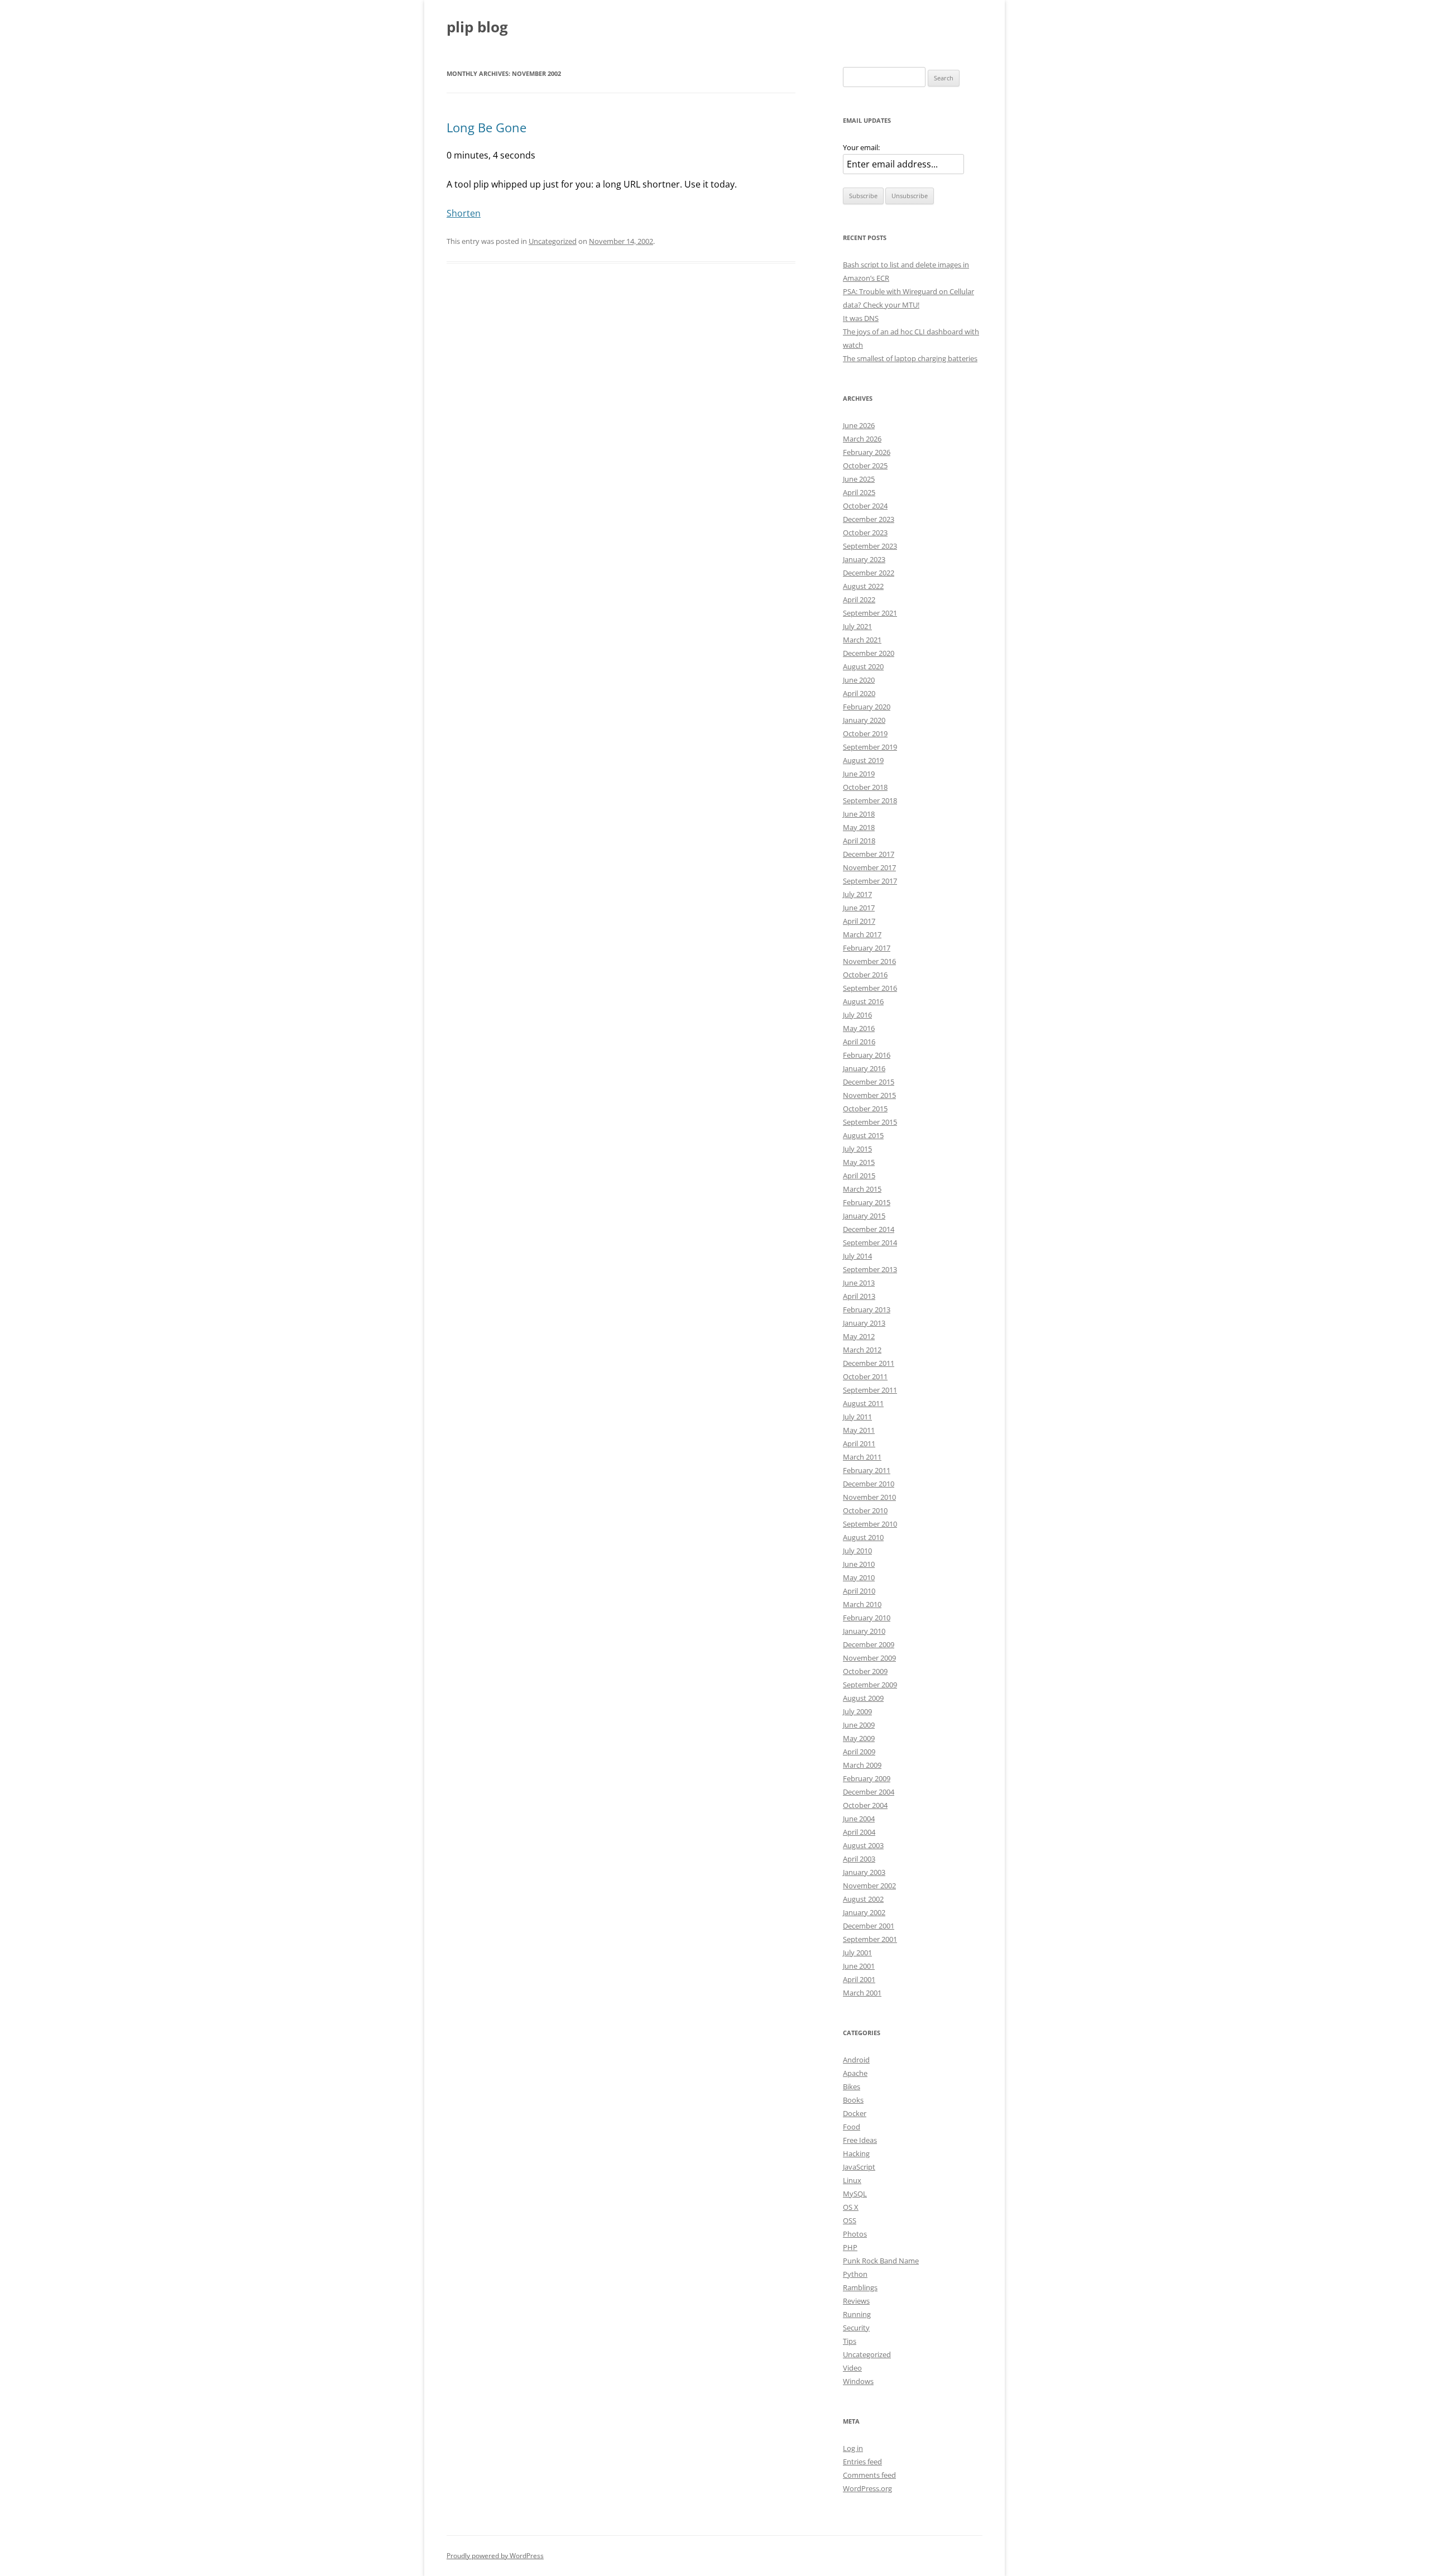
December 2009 (869, 1644)
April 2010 (859, 1591)
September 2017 (870, 881)
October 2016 (865, 975)
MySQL (855, 2194)
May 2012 (859, 1336)
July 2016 (857, 1015)
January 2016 (864, 1068)
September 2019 (870, 747)
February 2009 (867, 1778)
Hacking (856, 2153)
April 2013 (859, 1296)
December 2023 (869, 519)
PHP (850, 2247)
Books (853, 2100)
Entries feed (862, 2462)
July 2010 (857, 1551)
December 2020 (869, 653)
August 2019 (863, 760)
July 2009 (857, 1711)
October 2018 (865, 787)
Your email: (861, 147)
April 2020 (859, 693)
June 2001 (859, 1966)
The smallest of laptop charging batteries (910, 358)
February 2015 (867, 1202)
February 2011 (867, 1470)
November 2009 (869, 1658)
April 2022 (859, 599)
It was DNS (861, 318)
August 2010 (863, 1537)
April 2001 (859, 1979)
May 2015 (859, 1162)
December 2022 (869, 573)
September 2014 (870, 1243)
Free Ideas (860, 2140)
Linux (852, 2180)
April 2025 (859, 492)
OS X (851, 2207)
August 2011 (863, 1403)
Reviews (856, 2301)
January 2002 (864, 1912)
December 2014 (869, 1229)
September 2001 (870, 1939)
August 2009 (863, 1698)
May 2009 (859, 1738)
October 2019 (865, 733)
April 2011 (859, 1443)
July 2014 (857, 1256)
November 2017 (869, 867)
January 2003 (864, 1872)
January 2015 (864, 1216)
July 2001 (857, 1953)
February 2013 (867, 1309)
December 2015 (869, 1082)
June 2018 (859, 814)
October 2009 (865, 1671)
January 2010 (864, 1631)
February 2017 (867, 948)
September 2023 (870, 546)
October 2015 (865, 1109)
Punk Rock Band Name (881, 2261)
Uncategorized (553, 241)
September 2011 (870, 1390)
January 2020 (864, 720)
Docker (855, 2113)
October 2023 (865, 533)
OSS (850, 2220)
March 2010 (862, 1604)
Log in (853, 2448)
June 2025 (859, 479)
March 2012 (862, 1350)
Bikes (852, 2086)
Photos (855, 2234)
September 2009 (870, 1685)
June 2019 (859, 774)
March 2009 (862, 1765)
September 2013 (870, 1269)
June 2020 (859, 680)
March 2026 (862, 439)
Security (856, 2328)
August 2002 (863, 1899)
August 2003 (863, 1845)
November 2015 (869, 1095)
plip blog (477, 27)
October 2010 (865, 1510)
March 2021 (862, 640)
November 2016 (869, 961)
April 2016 (859, 1042)
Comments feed (869, 2475)
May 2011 (859, 1430)
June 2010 (859, 1564)
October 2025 (865, 466)
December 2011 (869, 1363)
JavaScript (859, 2167)
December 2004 (869, 1792)
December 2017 (869, 854)
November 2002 (869, 1886)
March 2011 (862, 1457)
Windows (858, 2381)
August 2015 (863, 1135)
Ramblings (860, 2287)
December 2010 (869, 1484)
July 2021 (857, 626)
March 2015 (862, 1189)
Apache (855, 2073)
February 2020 (867, 707)
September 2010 (870, 1524)
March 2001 (862, 1993)
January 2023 (864, 559)
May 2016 (859, 1028)
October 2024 (865, 506)
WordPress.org (867, 2488)
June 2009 (859, 1725)
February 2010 (867, 1618)
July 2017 (857, 894)
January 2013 (864, 1323)
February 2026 (867, 452)
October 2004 (865, 1805)
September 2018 (870, 800)
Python (855, 2274)
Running (857, 2314)
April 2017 (859, 921)
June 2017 (859, 908)
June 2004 (859, 1819)
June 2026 (859, 425)
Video (852, 2368)
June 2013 (859, 1283)
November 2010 (869, 1497)
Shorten (464, 213)
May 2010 (859, 1577)
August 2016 (863, 1001)
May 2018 (859, 827)
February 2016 (867, 1055)
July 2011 (857, 1417)
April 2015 (859, 1176)
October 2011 (865, 1376)
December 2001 (869, 1926)
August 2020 (863, 666)
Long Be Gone (486, 127)
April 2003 (859, 1859)
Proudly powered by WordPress (495, 2556)
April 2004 (859, 1832)
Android (856, 2060)
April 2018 (859, 841)
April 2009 (859, 1752)
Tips (850, 2341)
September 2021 (870, 613)
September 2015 (870, 1122)
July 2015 (857, 1149)
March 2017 (862, 934)
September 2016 (870, 988)
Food (852, 2127)
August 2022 (863, 586)
